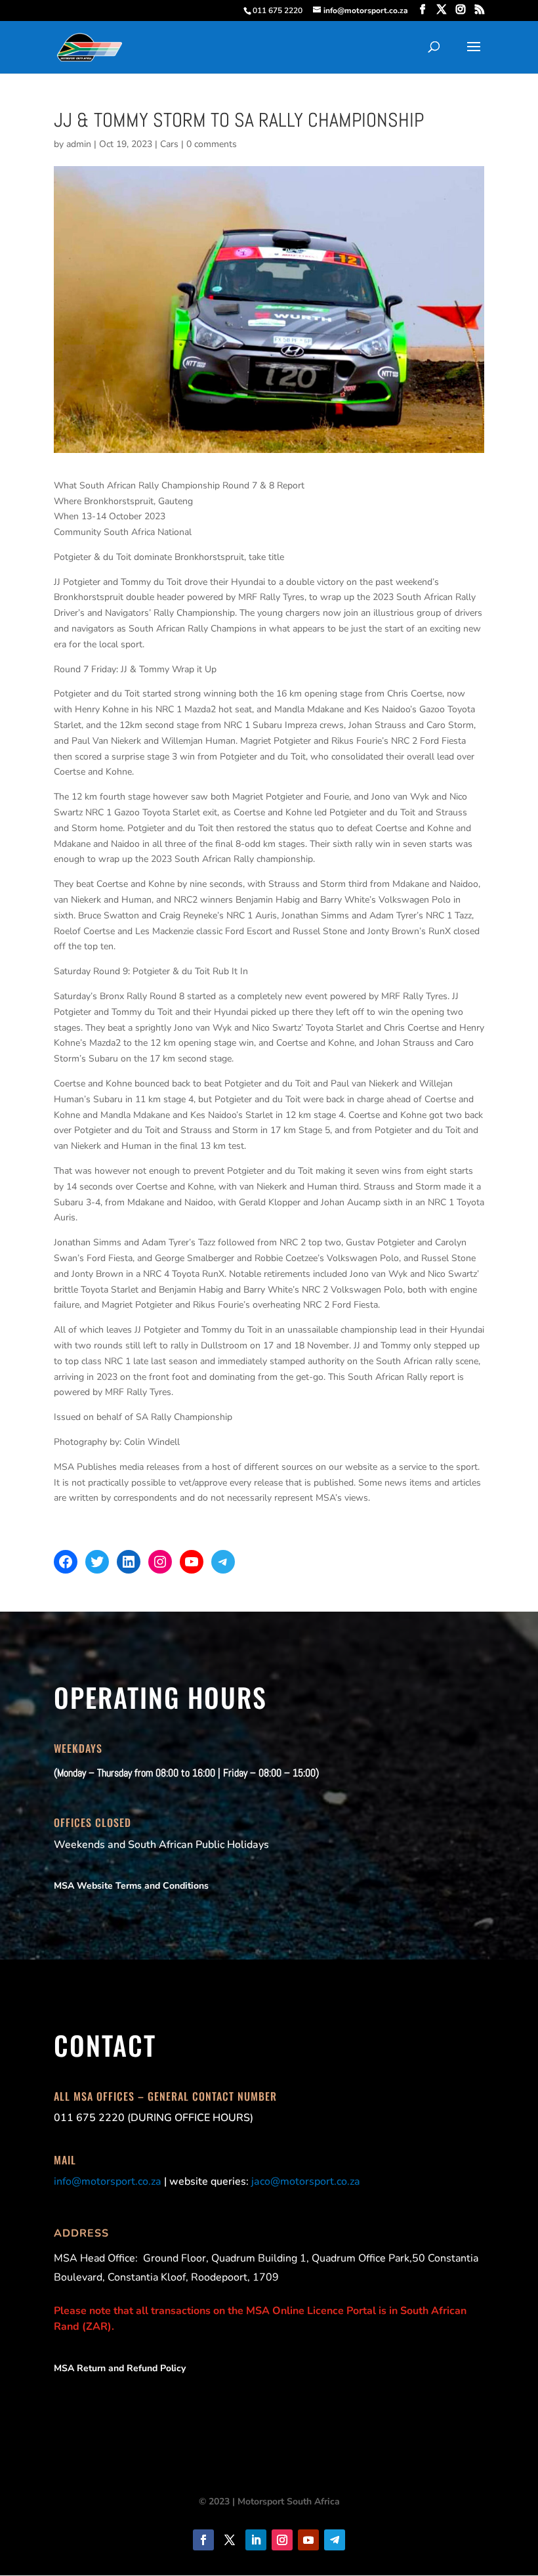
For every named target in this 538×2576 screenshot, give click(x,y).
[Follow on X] (230, 2540)
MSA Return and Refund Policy (120, 2368)
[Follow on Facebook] (203, 2540)
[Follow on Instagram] (282, 2540)
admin (79, 144)
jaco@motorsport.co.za (306, 2181)
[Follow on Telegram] (335, 2540)
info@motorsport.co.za (108, 2181)
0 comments (212, 144)
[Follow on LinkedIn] (256, 2540)
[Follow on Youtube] (308, 2540)
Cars (169, 144)
